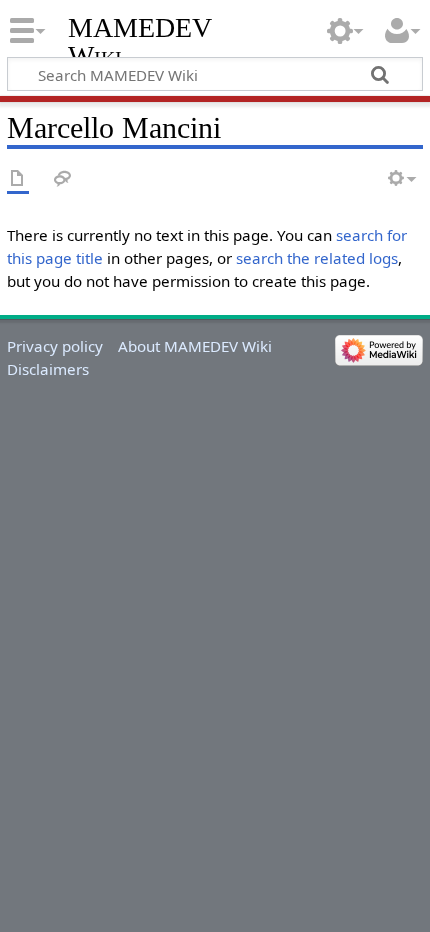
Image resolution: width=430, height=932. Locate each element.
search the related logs (317, 258)
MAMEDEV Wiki (139, 41)
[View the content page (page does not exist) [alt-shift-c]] (18, 179)
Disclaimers (48, 369)
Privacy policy (55, 346)
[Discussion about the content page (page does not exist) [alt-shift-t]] (63, 179)
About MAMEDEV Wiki (195, 346)
